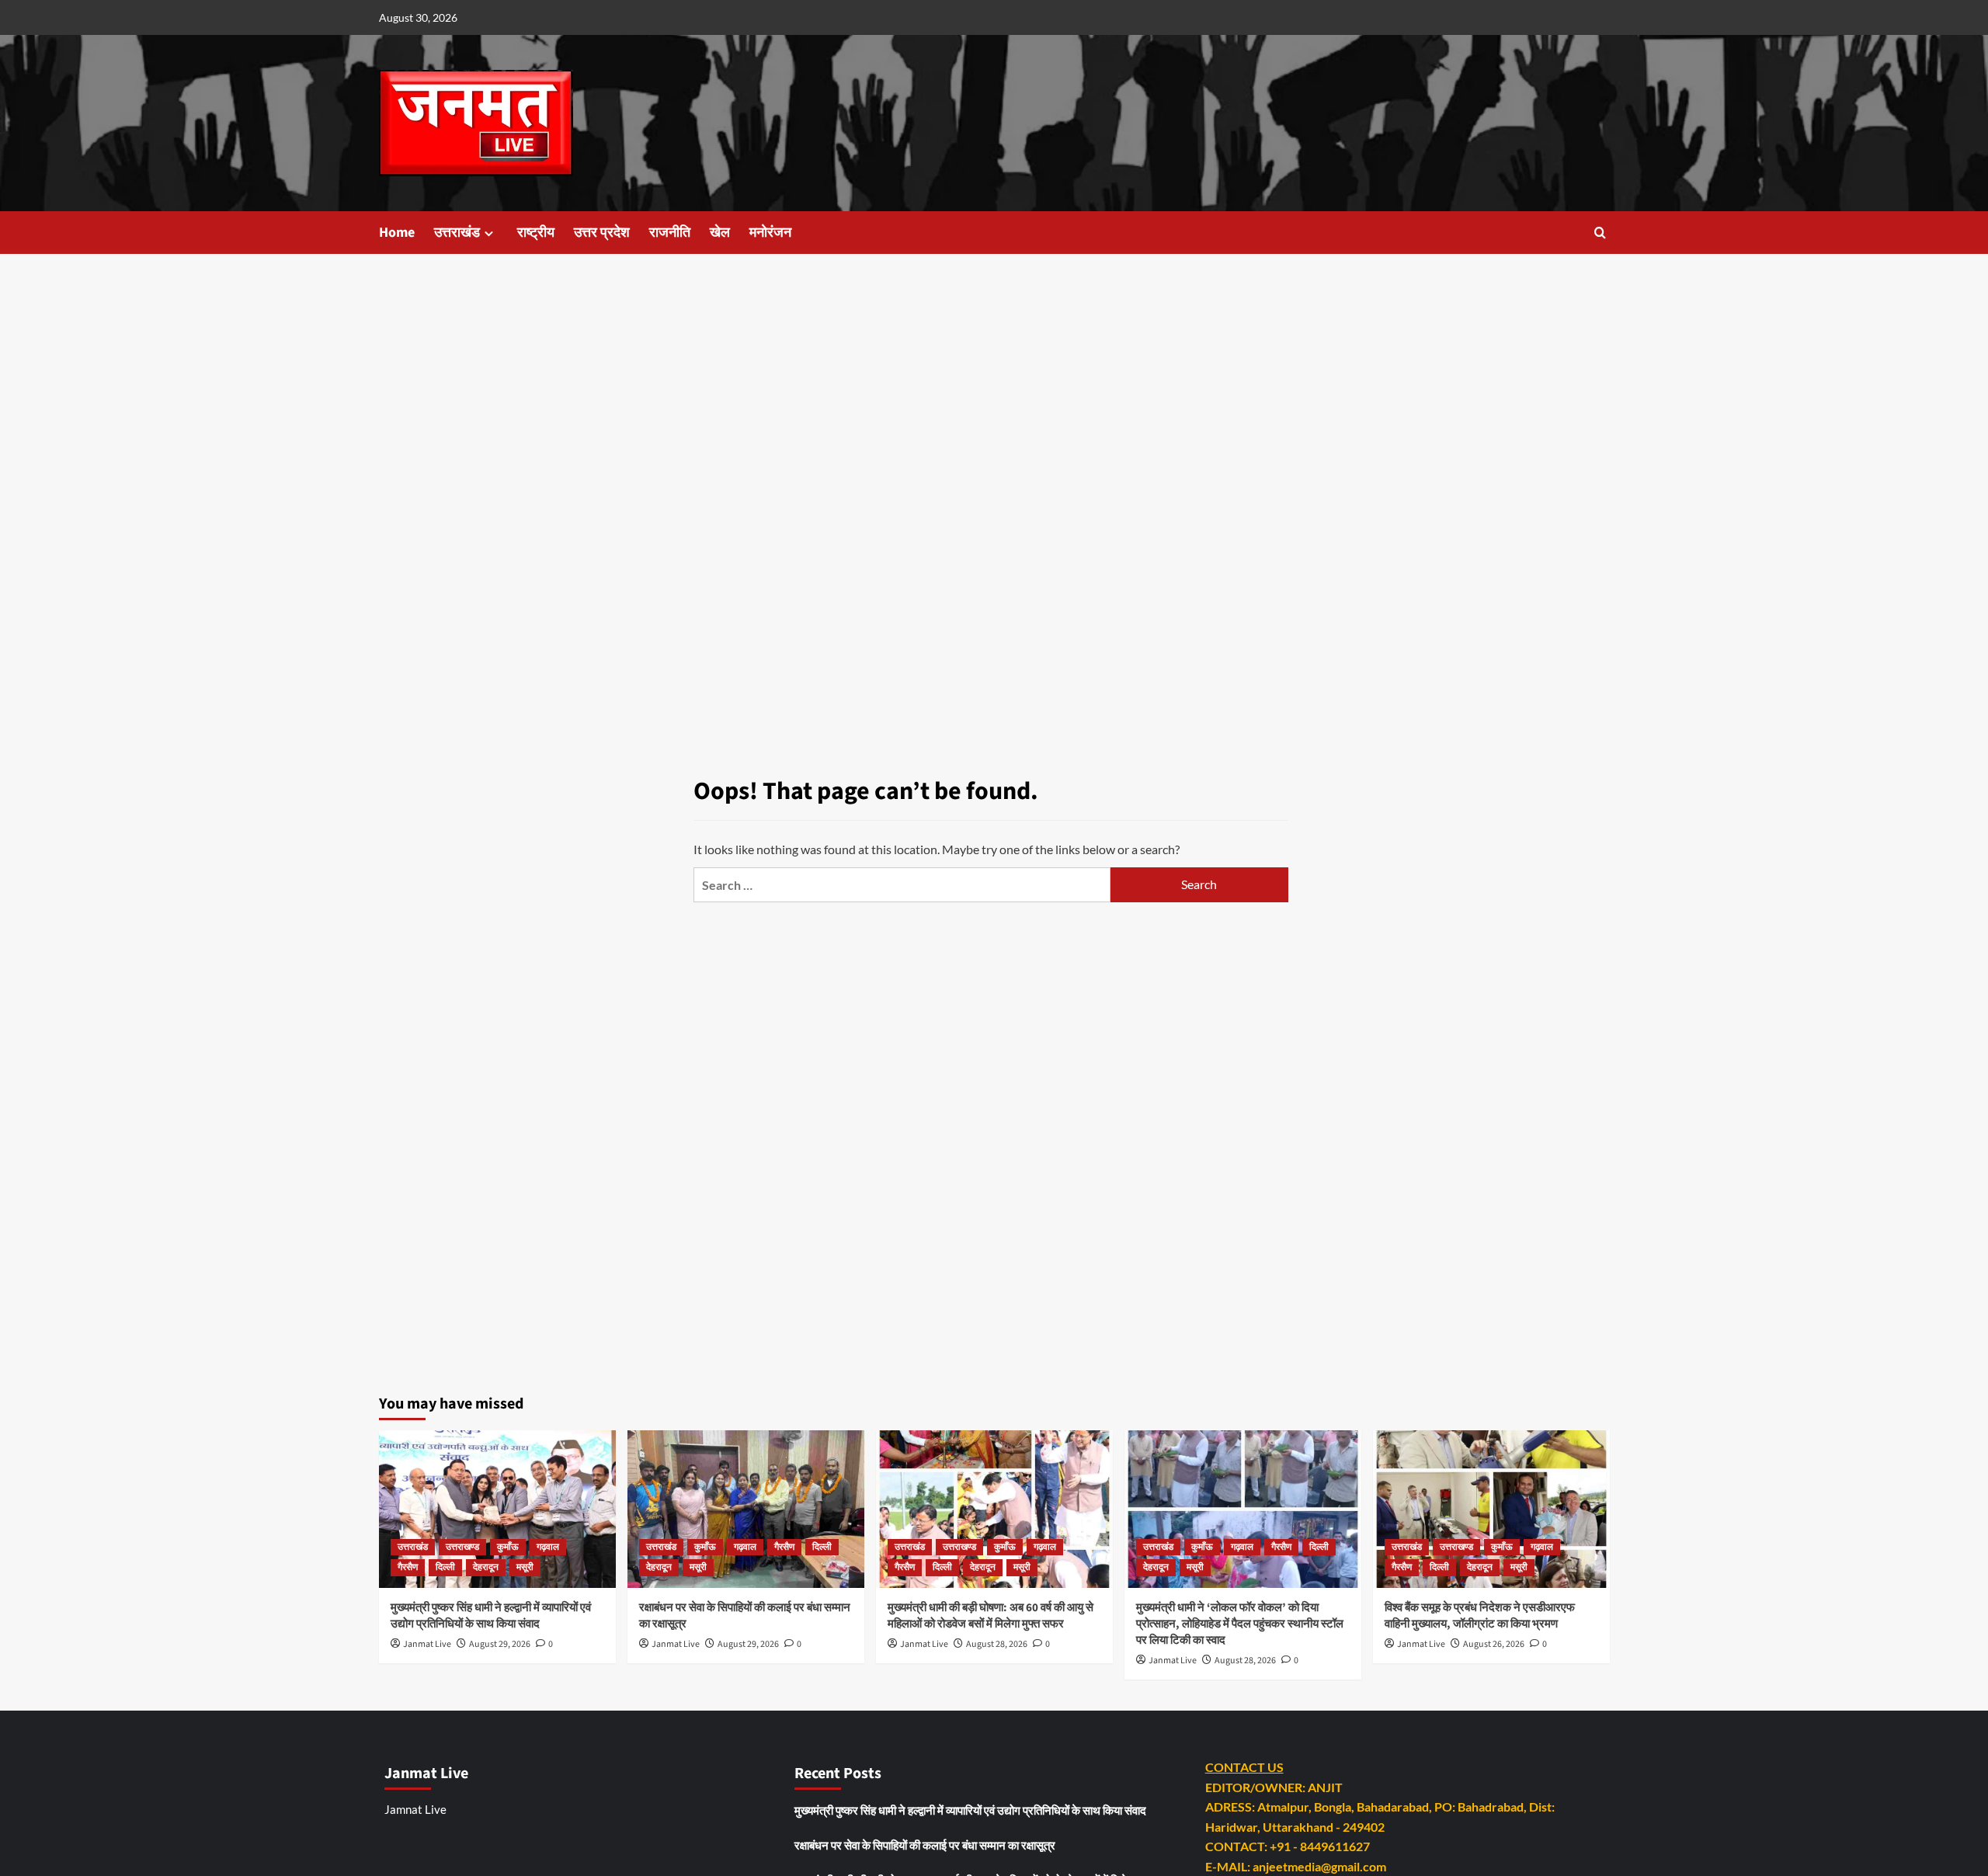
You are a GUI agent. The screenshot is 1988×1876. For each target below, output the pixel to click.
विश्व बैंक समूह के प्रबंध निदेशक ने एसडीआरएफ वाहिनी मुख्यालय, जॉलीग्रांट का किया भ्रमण (1480, 1616)
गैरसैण (408, 1567)
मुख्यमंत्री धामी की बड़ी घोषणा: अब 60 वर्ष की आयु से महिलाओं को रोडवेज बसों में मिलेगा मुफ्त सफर (991, 1616)
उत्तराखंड (457, 233)
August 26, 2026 (1494, 1644)
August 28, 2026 (997, 1644)
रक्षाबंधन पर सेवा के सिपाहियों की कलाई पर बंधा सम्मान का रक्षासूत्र (925, 1845)
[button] (1600, 233)
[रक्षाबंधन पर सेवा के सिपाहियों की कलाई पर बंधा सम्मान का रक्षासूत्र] (746, 1509)
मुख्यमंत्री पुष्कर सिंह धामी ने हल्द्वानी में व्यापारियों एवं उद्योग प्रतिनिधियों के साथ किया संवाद (491, 1616)
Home (397, 233)
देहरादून (486, 1567)
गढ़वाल (548, 1547)
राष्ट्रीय (536, 233)
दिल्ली (445, 1567)
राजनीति (670, 233)
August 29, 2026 (500, 1644)
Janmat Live (427, 1644)
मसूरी (525, 1567)
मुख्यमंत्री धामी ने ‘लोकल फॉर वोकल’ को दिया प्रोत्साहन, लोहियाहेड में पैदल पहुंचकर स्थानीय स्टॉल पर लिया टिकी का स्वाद (1240, 1624)
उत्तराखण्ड (462, 1547)
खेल (720, 233)
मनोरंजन (770, 233)
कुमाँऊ (508, 1547)
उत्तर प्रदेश (602, 233)
